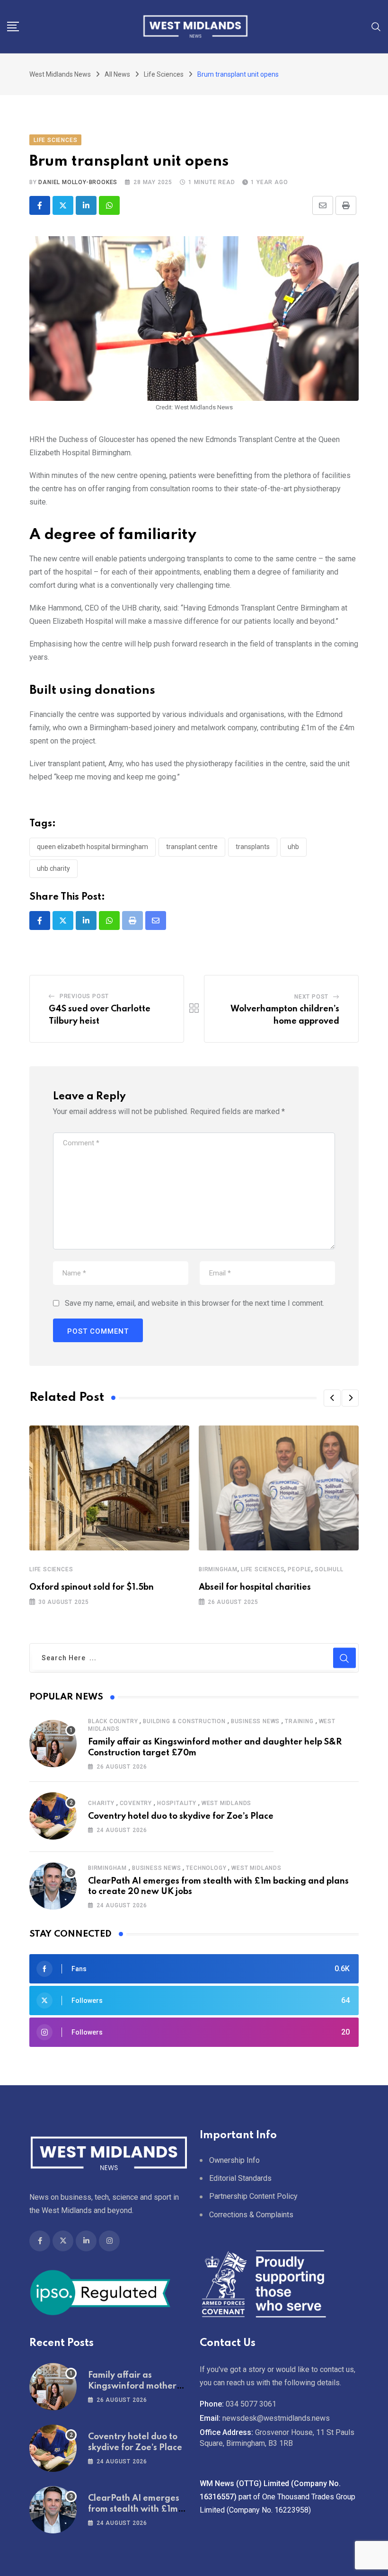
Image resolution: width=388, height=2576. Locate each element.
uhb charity (53, 868)
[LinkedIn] (86, 205)
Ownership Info (234, 2160)
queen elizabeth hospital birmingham (93, 847)
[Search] (376, 26)
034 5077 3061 (251, 2404)
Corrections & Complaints (251, 2215)
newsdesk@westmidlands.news (276, 2418)
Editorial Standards (240, 2178)
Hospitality (177, 1803)
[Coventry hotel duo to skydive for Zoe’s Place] (53, 1816)
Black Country (113, 1721)
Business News (255, 1721)
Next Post (311, 997)
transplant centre (192, 847)
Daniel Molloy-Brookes (78, 182)
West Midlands (226, 1803)
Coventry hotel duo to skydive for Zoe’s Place (181, 1816)
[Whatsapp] (109, 205)
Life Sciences (51, 1569)
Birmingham (218, 1569)
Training (299, 1721)
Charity (101, 1803)
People (300, 1569)
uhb (293, 847)
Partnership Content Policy (253, 2196)
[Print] (346, 205)
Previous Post (84, 996)
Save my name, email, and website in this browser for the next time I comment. (194, 1303)
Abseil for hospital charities (255, 1587)
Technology (206, 1868)
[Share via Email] (323, 205)
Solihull (329, 1569)
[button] (332, 1398)
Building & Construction (184, 1721)
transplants (253, 847)
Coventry (136, 1803)
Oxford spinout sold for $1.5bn (92, 1587)
